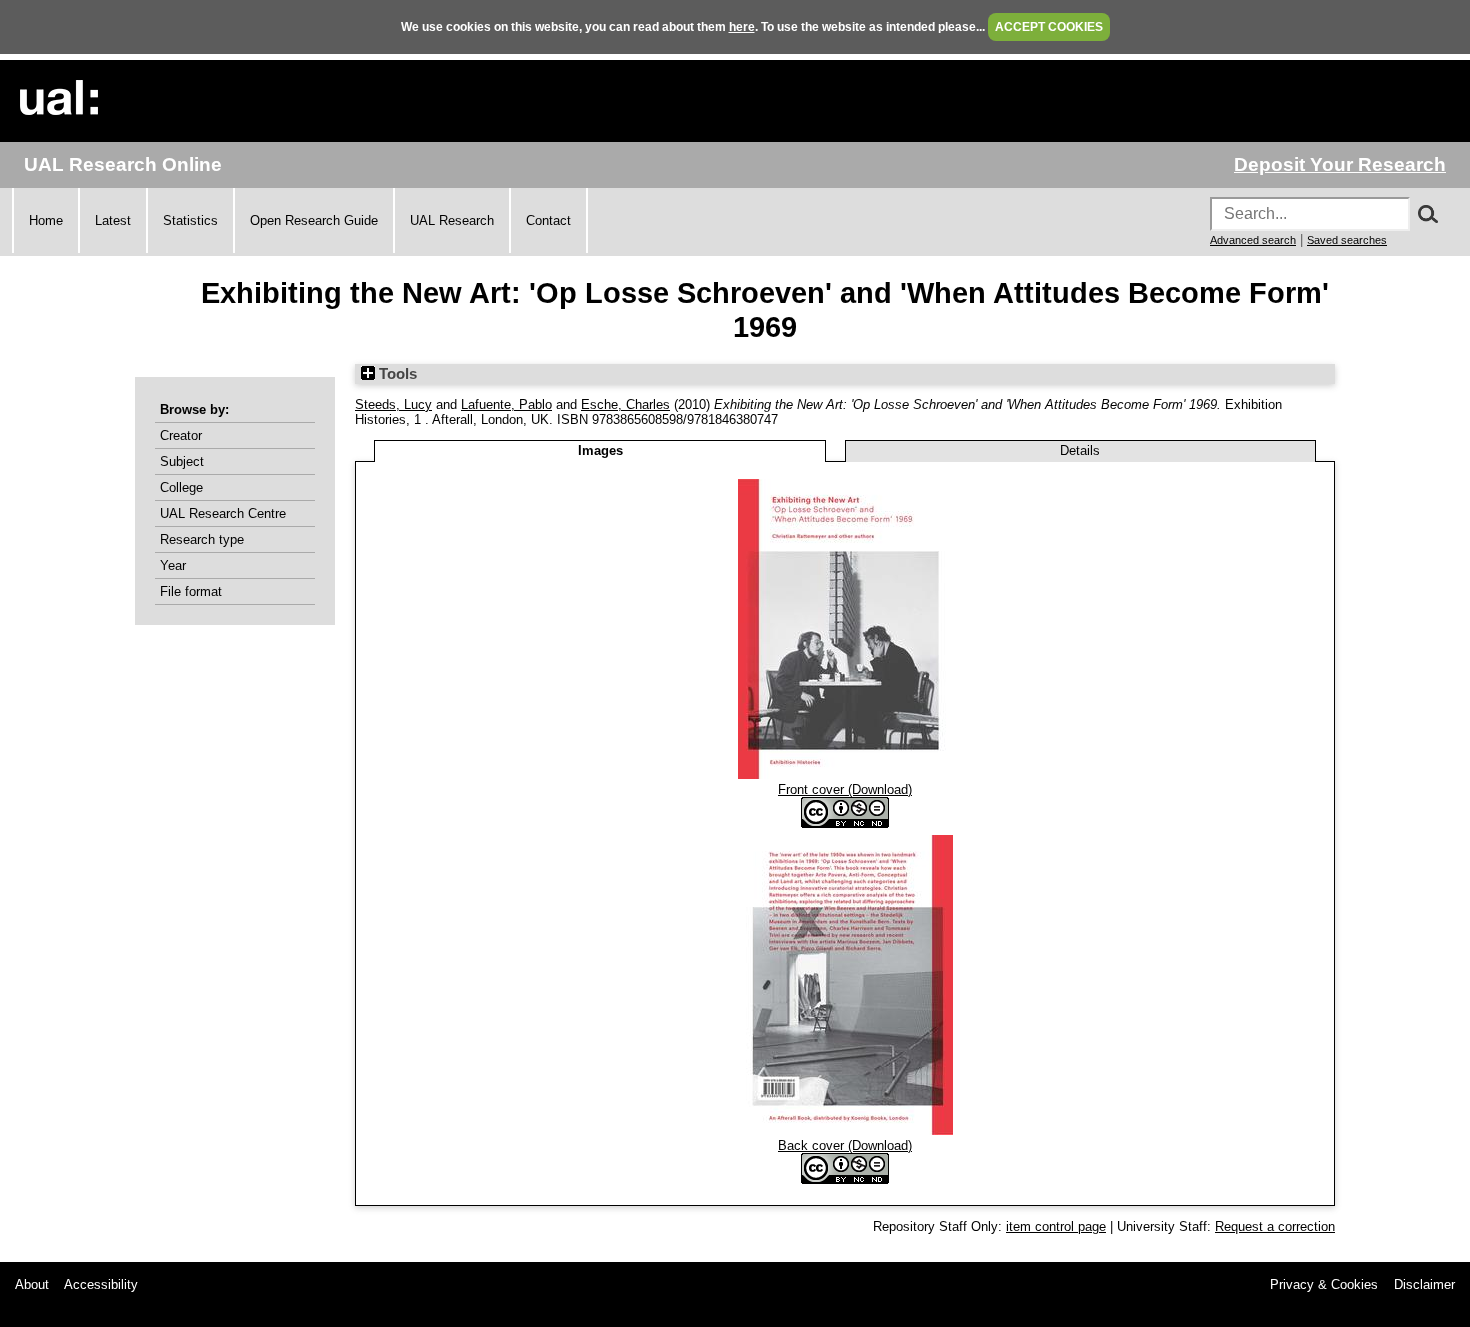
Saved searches (1347, 240)
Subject (182, 461)
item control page (1056, 1226)
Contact (548, 220)
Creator (181, 435)
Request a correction (1275, 1226)
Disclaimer (1424, 1284)
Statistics (190, 220)
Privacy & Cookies (1324, 1284)
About (32, 1284)
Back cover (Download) (845, 1145)
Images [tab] (600, 450)
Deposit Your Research (1340, 164)
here (742, 27)
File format (191, 591)
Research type (202, 539)
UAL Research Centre (223, 513)
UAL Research (452, 220)
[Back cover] (845, 1130)
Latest (113, 220)
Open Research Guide (314, 220)
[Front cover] (845, 774)
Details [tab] (1080, 450)
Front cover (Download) (845, 789)
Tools (396, 374)
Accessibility (101, 1284)
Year (173, 565)
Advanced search (1253, 240)
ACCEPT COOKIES (1049, 27)
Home (46, 220)
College (181, 487)
